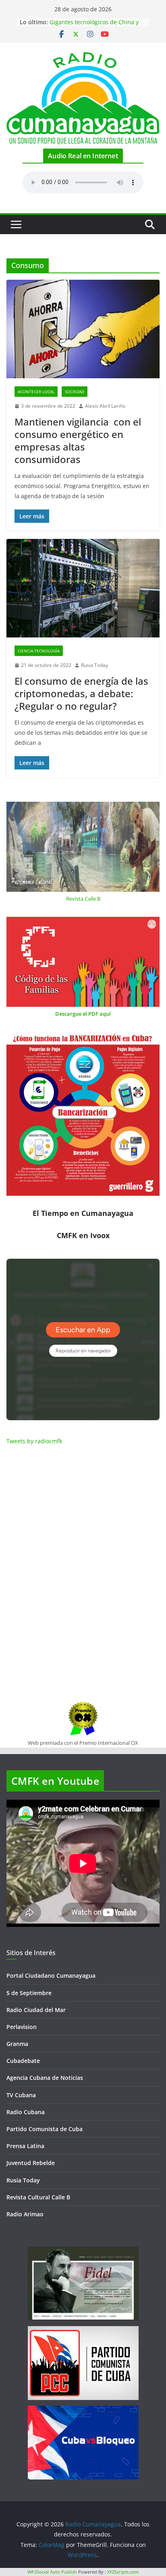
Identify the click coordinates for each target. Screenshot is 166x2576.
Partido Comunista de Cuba (45, 2129)
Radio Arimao (25, 2214)
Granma (17, 2044)
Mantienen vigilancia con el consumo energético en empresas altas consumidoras (78, 441)
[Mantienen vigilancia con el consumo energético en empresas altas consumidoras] (83, 329)
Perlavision (22, 2027)
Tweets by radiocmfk (34, 1441)
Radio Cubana (26, 2112)
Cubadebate (23, 2061)
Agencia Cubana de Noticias (45, 2078)
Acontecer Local (36, 392)
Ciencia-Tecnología (39, 651)
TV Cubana (21, 2095)
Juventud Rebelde (31, 2163)
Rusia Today (94, 665)
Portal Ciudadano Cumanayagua (51, 1975)
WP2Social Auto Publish (52, 2572)
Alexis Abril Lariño (105, 406)
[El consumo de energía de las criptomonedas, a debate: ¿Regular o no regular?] (83, 588)
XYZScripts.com (123, 2572)
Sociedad (75, 392)
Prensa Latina (25, 2146)
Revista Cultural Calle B (38, 2197)
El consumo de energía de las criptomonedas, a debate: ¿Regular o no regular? (81, 693)
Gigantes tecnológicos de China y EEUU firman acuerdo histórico (94, 26)
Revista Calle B (83, 899)
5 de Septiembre (29, 1993)
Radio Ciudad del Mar (36, 2010)
